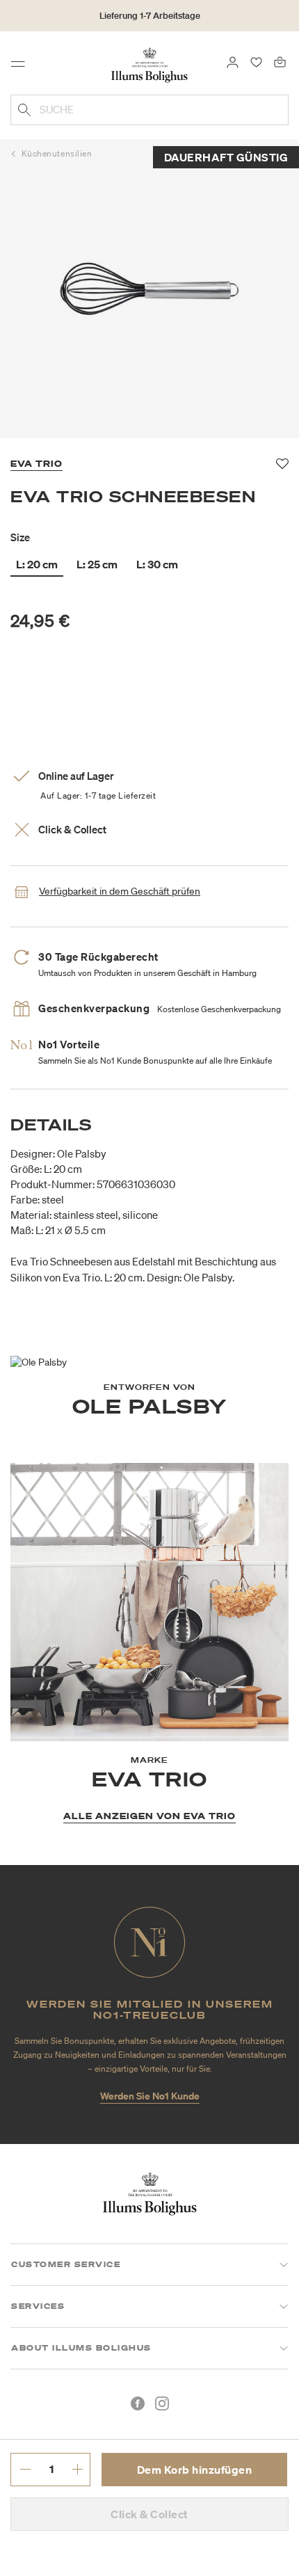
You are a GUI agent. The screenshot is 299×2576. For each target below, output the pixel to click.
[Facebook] (138, 2403)
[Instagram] (162, 2403)
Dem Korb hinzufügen (195, 2470)
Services (38, 2306)
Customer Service (66, 2264)
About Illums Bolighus (81, 2348)
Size (20, 537)
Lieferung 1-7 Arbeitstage (150, 16)
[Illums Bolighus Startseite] (149, 64)
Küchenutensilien (57, 153)
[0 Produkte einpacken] (280, 61)
